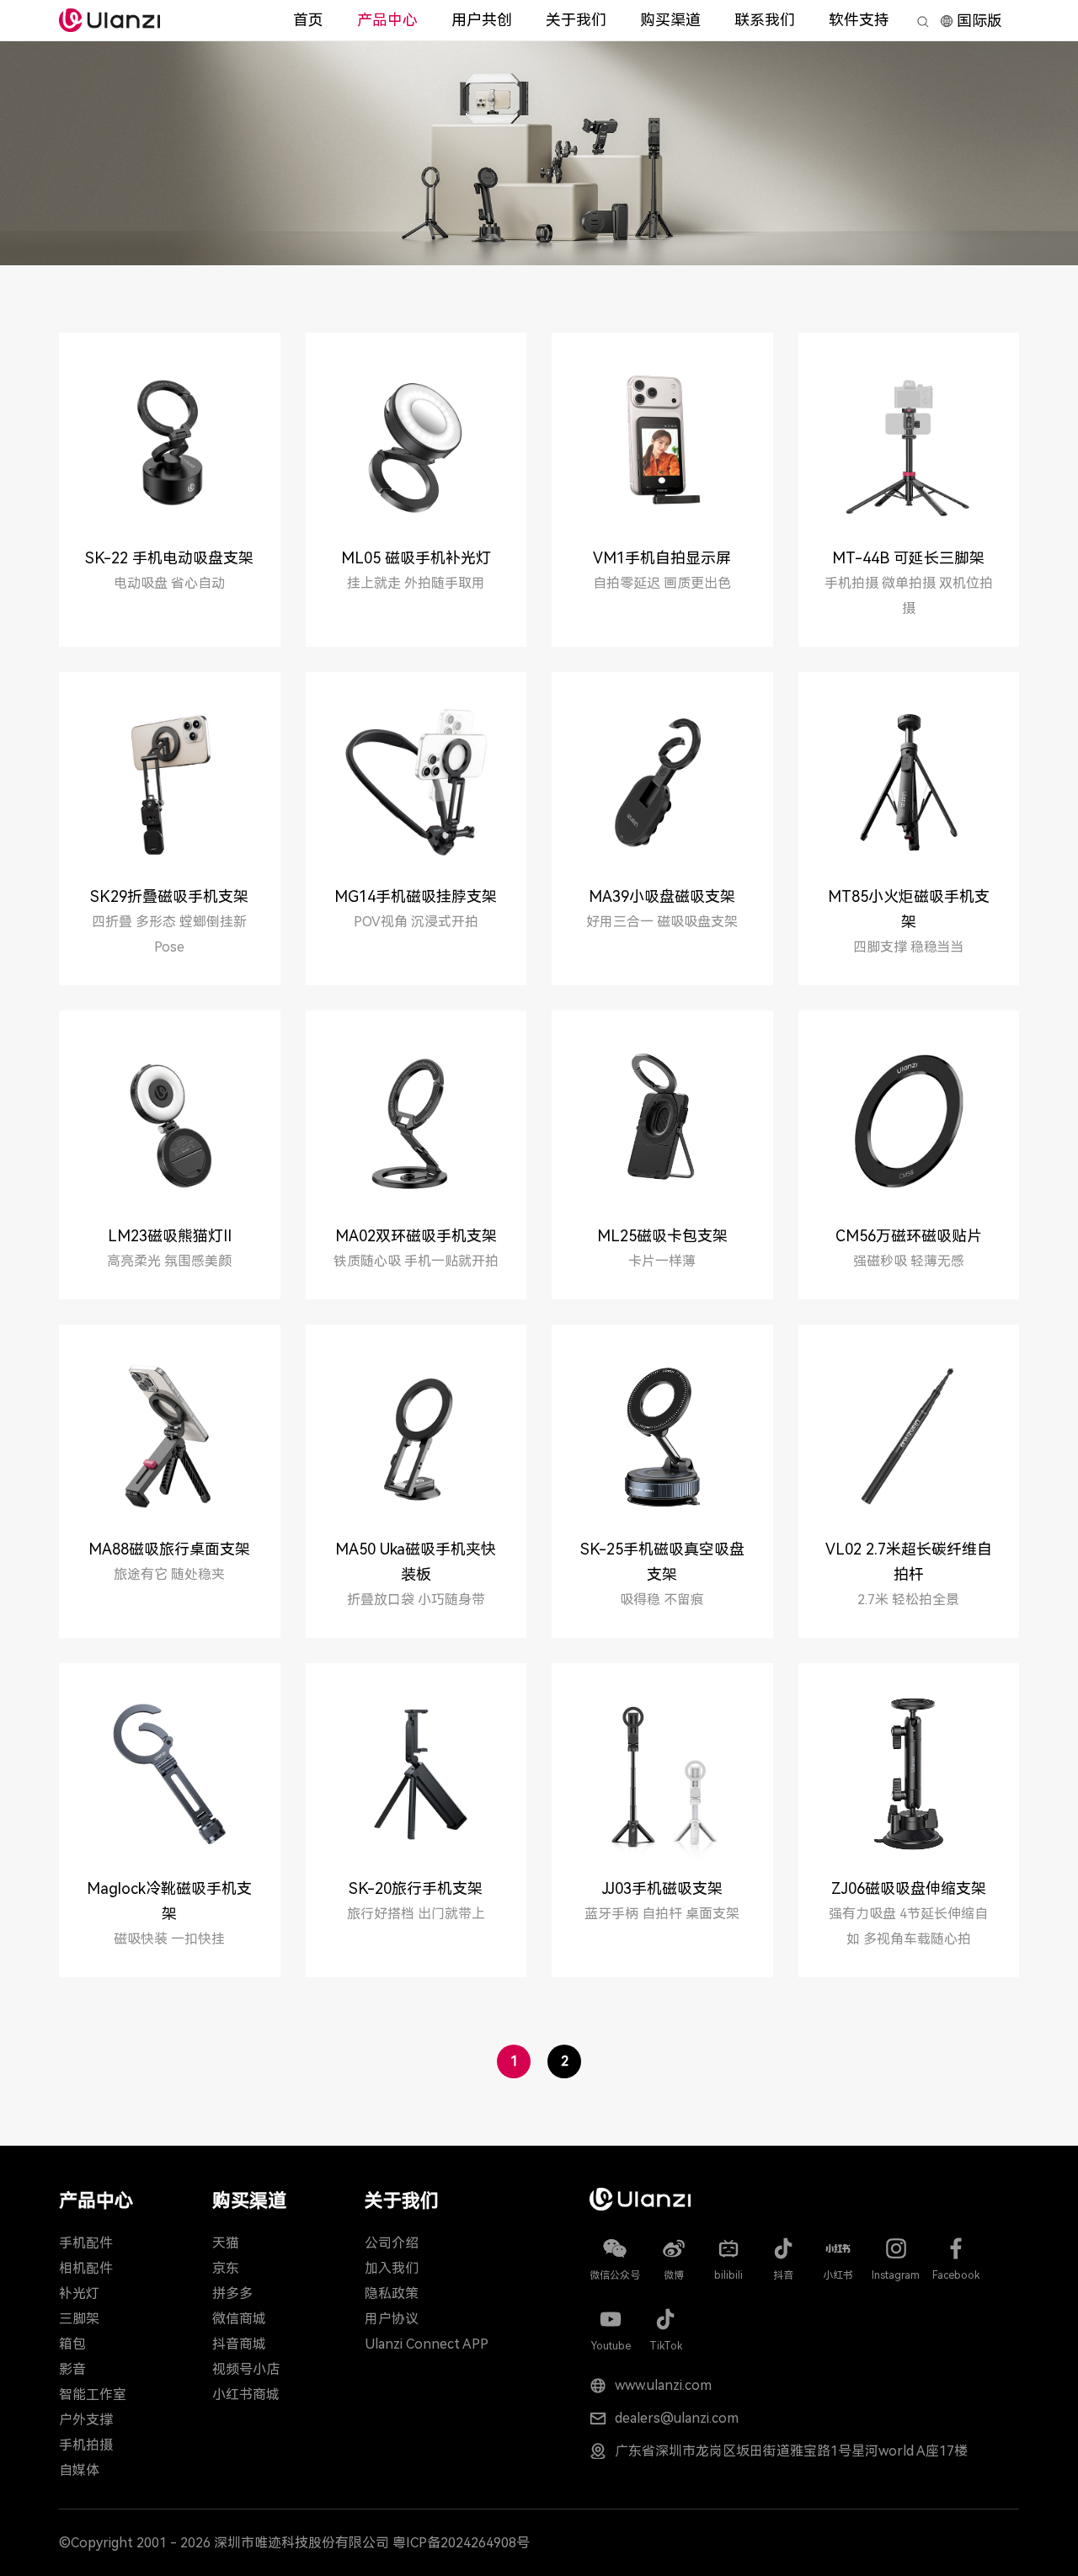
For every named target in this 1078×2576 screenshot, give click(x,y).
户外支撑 (86, 2420)
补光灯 (79, 2293)
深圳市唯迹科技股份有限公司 (302, 2543)
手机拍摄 (86, 2445)
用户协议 (392, 2319)
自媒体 (79, 2470)
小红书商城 (246, 2395)
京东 (226, 2268)
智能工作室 (93, 2395)
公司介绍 (392, 2243)
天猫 (226, 2243)
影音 (72, 2369)
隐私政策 (392, 2293)
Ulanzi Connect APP (427, 2344)
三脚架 (79, 2319)
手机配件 (86, 2243)
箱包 (72, 2344)
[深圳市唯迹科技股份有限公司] (109, 20)
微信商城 (239, 2319)
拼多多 (232, 2293)
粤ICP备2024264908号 (461, 2543)
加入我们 (392, 2268)
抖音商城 (239, 2344)
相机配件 (86, 2268)
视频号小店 (246, 2369)
